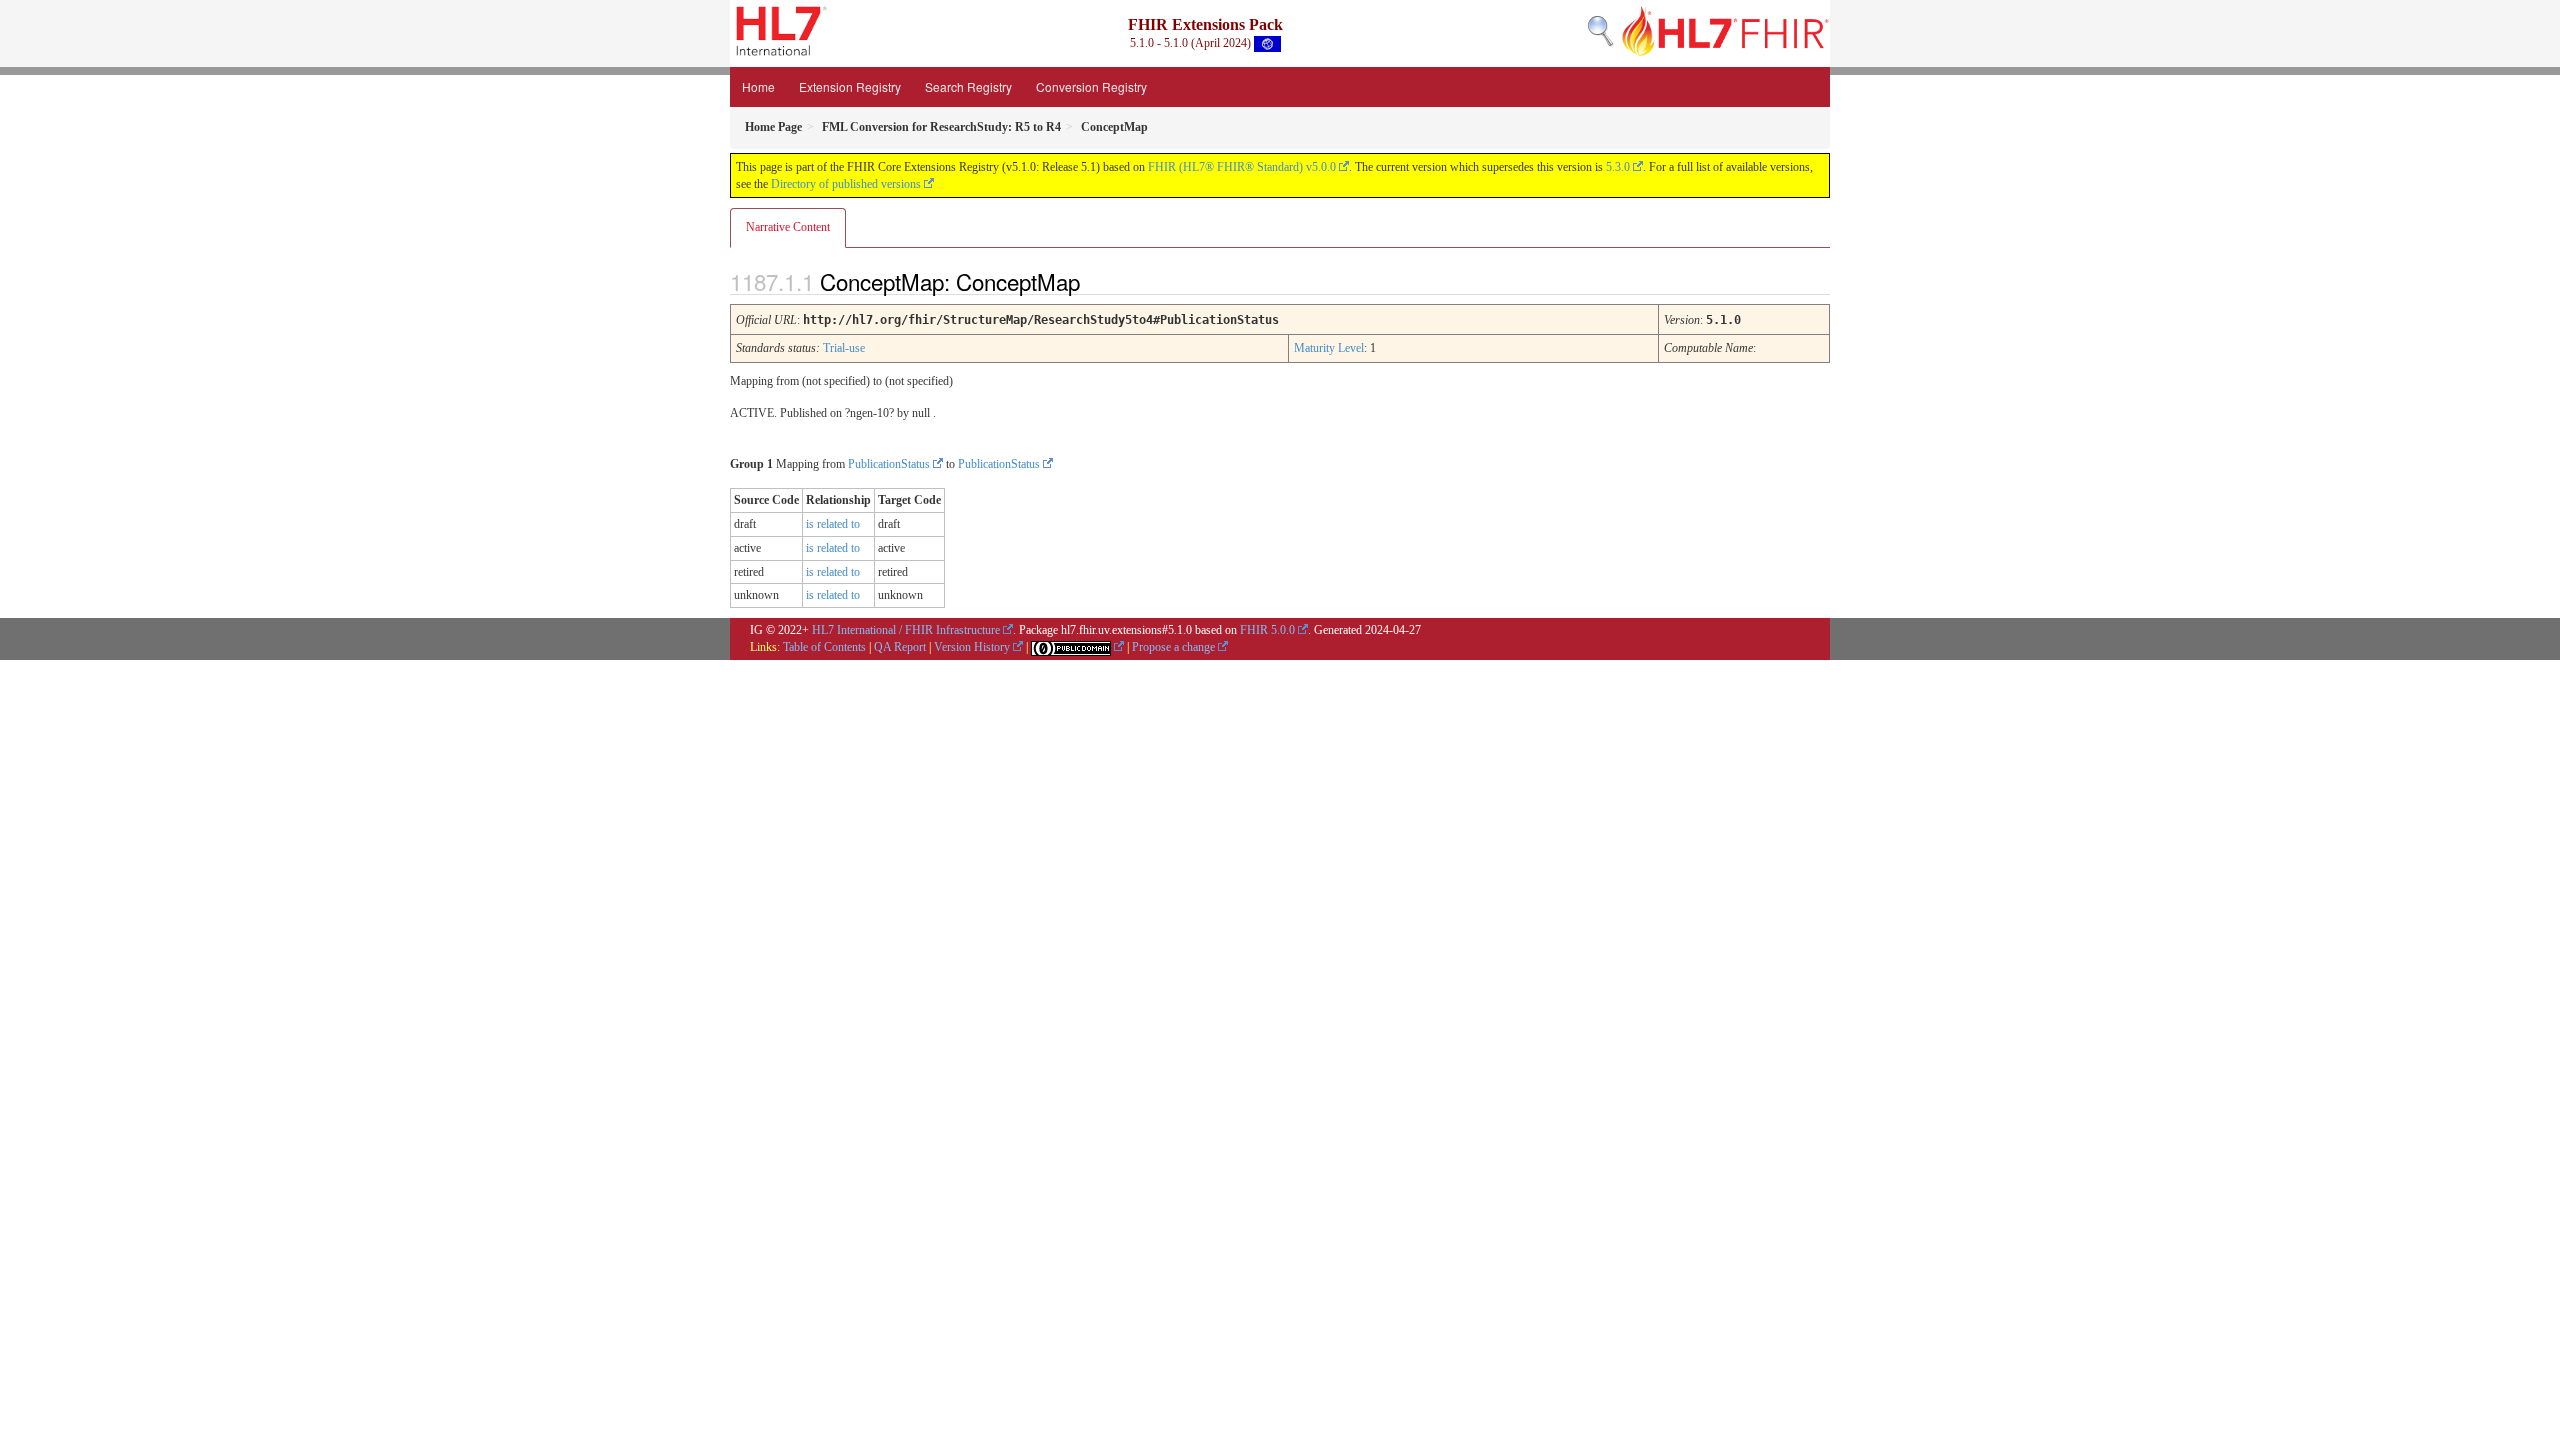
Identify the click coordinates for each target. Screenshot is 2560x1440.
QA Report (900, 647)
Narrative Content (788, 227)
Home (758, 86)
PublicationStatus (889, 464)
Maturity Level (1329, 348)
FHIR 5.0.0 (1267, 630)
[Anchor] (1097, 281)
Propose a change (1173, 647)
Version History (972, 647)
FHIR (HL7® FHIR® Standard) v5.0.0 (1242, 167)
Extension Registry (850, 86)
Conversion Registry (1091, 86)
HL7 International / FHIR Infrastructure (906, 630)
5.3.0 (1618, 167)
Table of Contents (824, 647)
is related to (833, 524)
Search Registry (968, 86)
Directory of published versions (846, 184)
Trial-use (844, 348)
